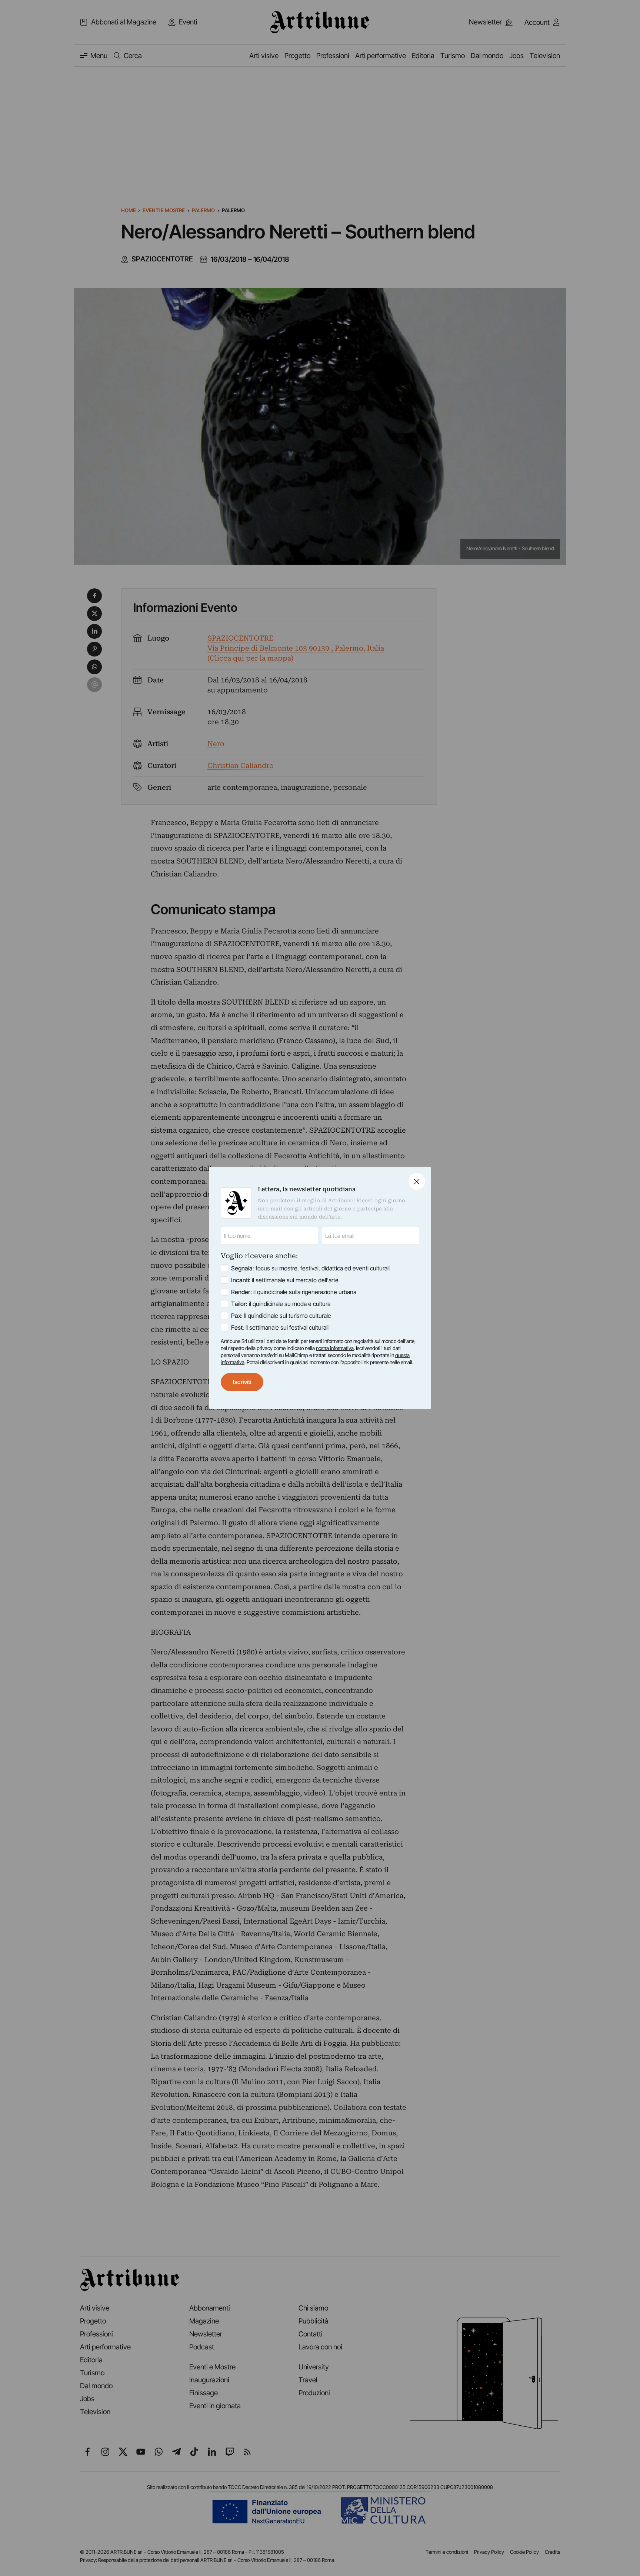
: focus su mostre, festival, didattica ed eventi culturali (310, 1268)
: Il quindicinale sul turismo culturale (281, 1316)
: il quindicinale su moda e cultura (281, 1304)
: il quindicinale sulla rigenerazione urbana (294, 1292)
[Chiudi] (417, 1181)
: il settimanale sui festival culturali (280, 1327)
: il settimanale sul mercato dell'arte (285, 1280)
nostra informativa (335, 1348)
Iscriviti (242, 1382)
